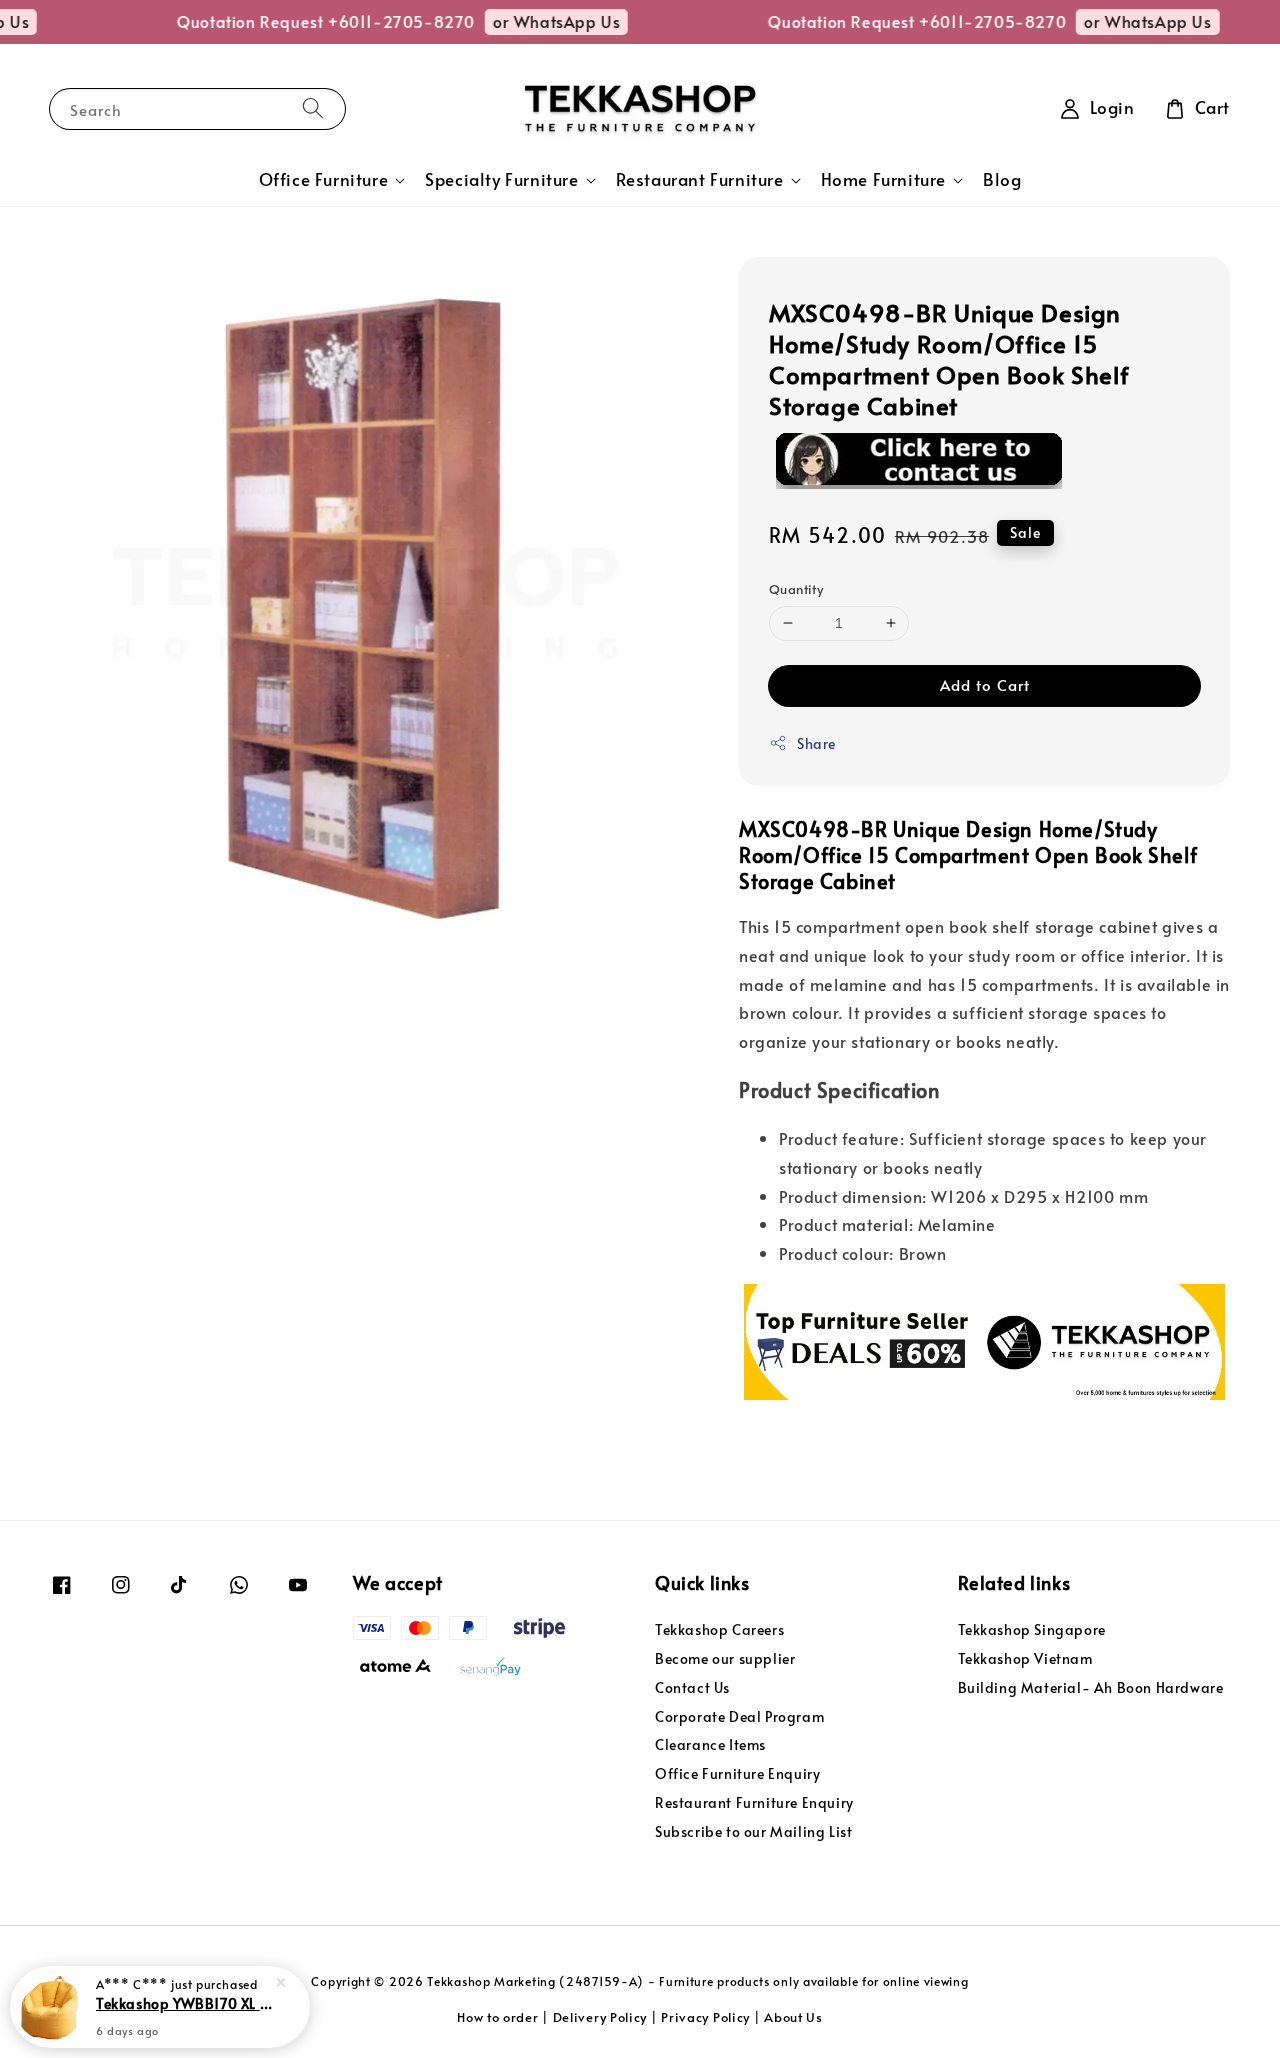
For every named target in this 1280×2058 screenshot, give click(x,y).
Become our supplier (725, 1658)
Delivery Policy (600, 2017)
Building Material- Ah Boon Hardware (1091, 1687)
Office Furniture (324, 180)
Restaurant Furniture (700, 180)
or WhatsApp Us (537, 21)
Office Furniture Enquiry (737, 1773)
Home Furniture (883, 180)
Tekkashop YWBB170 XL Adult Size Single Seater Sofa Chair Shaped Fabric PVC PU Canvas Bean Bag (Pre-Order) (184, 2003)
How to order (497, 2017)
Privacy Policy (705, 2017)
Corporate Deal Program (739, 1716)
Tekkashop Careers (719, 1630)
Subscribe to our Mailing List (753, 1831)
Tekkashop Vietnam (1025, 1658)
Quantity (796, 589)
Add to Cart (985, 684)
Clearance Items (710, 1744)
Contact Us (692, 1687)
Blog (1002, 179)
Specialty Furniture (501, 180)
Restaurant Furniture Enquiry (754, 1802)
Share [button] (816, 743)
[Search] (313, 108)
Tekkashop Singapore (1032, 1630)
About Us (793, 2017)
